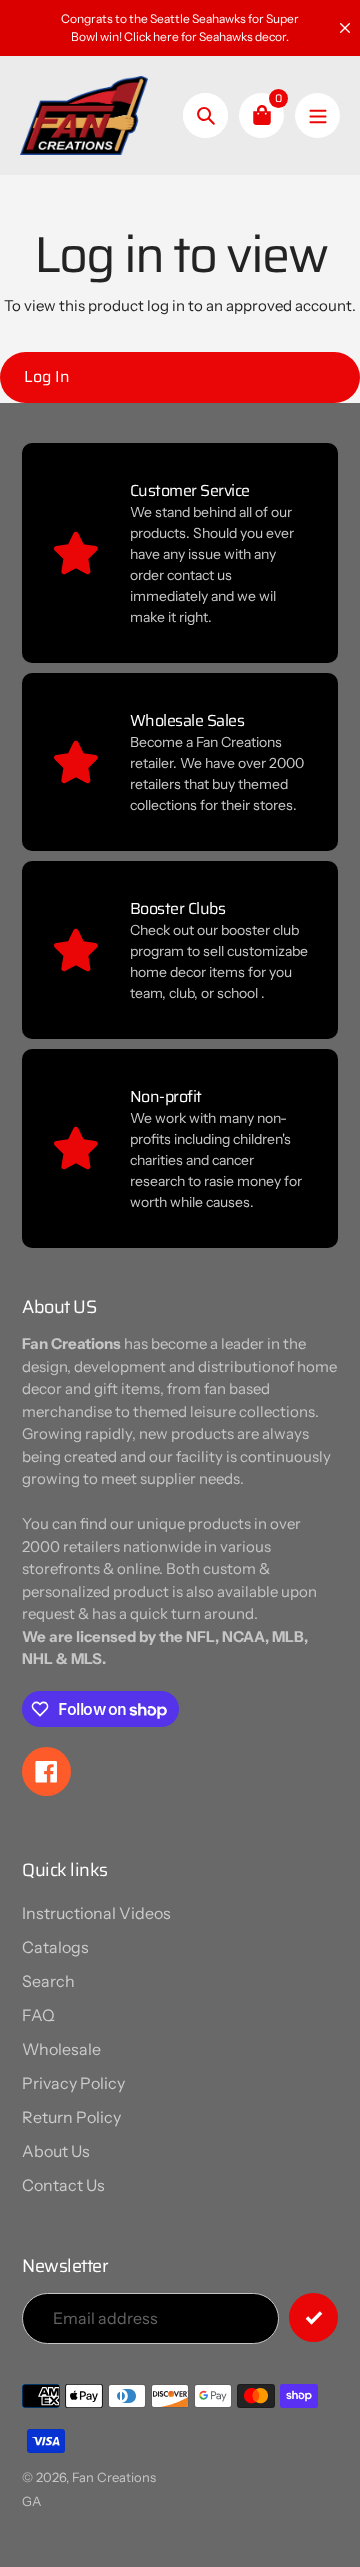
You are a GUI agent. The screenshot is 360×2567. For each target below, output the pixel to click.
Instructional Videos (96, 1913)
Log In (47, 376)
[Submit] (313, 2317)
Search (48, 1981)
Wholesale (61, 2049)
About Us (56, 2151)
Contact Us (63, 2185)
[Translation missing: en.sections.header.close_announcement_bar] (345, 28)
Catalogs (55, 1947)
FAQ (38, 2015)
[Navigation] (317, 115)
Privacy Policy (73, 2083)
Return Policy (71, 2117)
